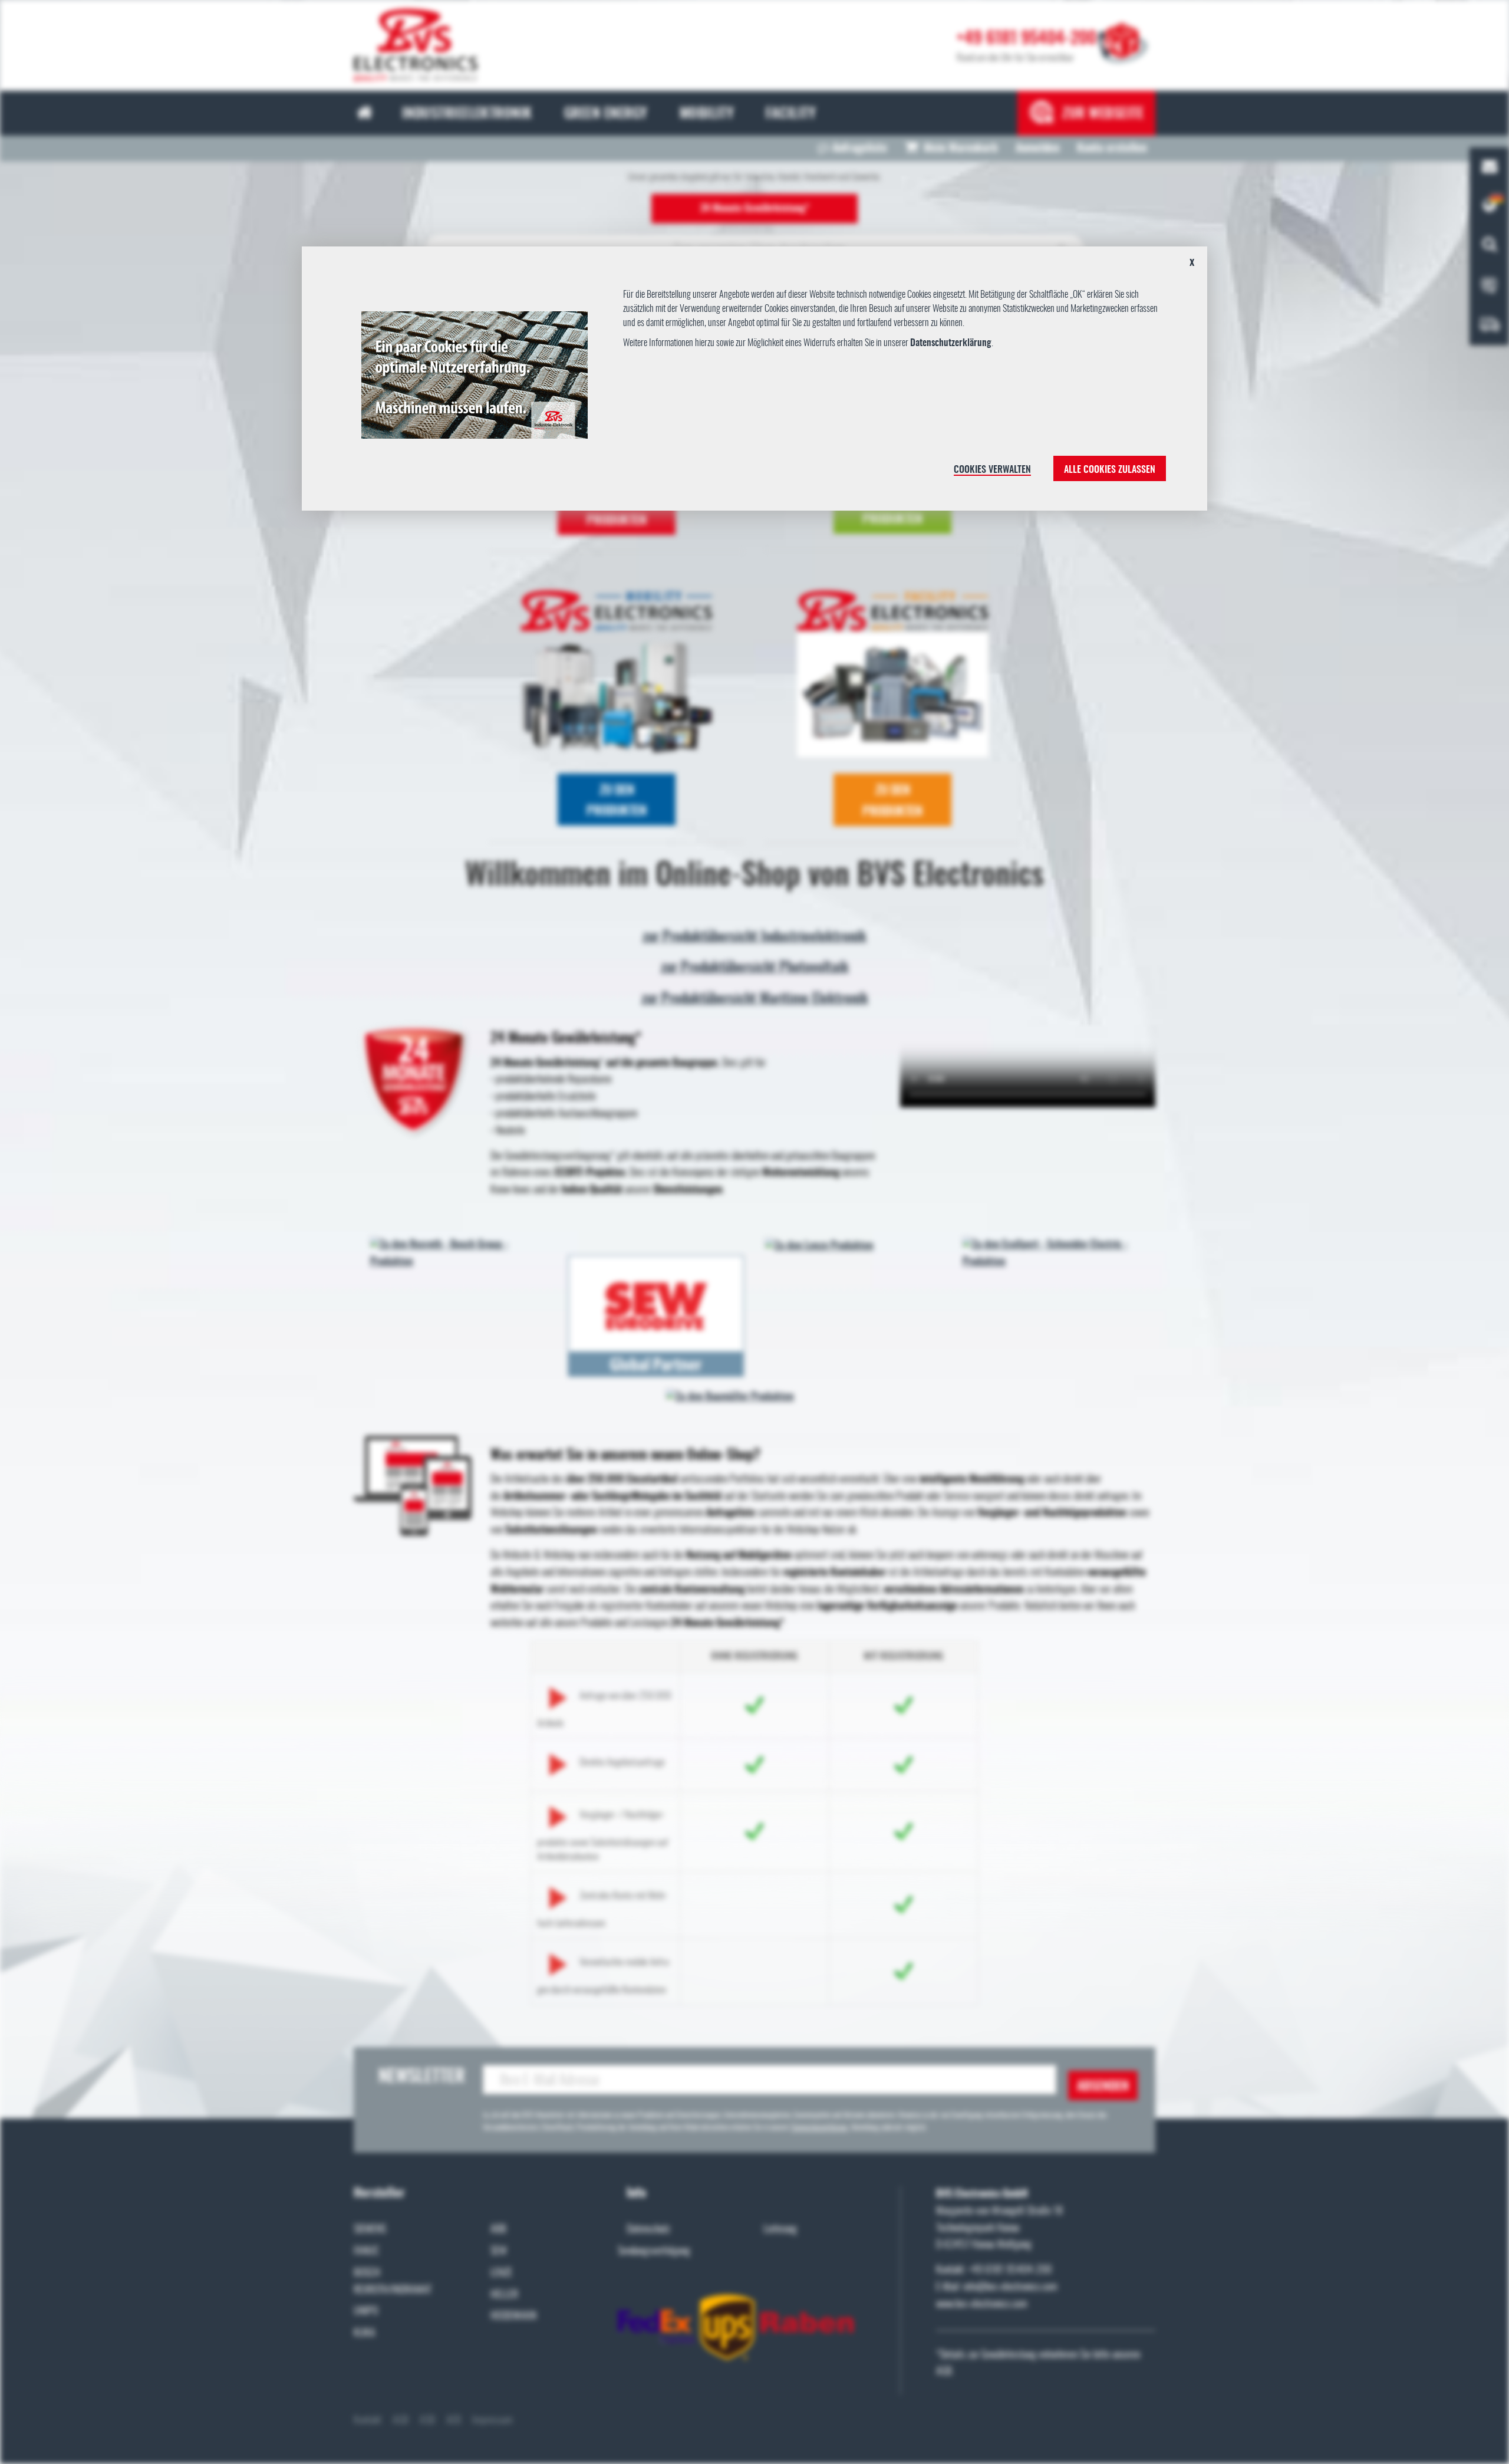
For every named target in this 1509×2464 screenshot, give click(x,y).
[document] (754, 383)
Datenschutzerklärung (951, 343)
